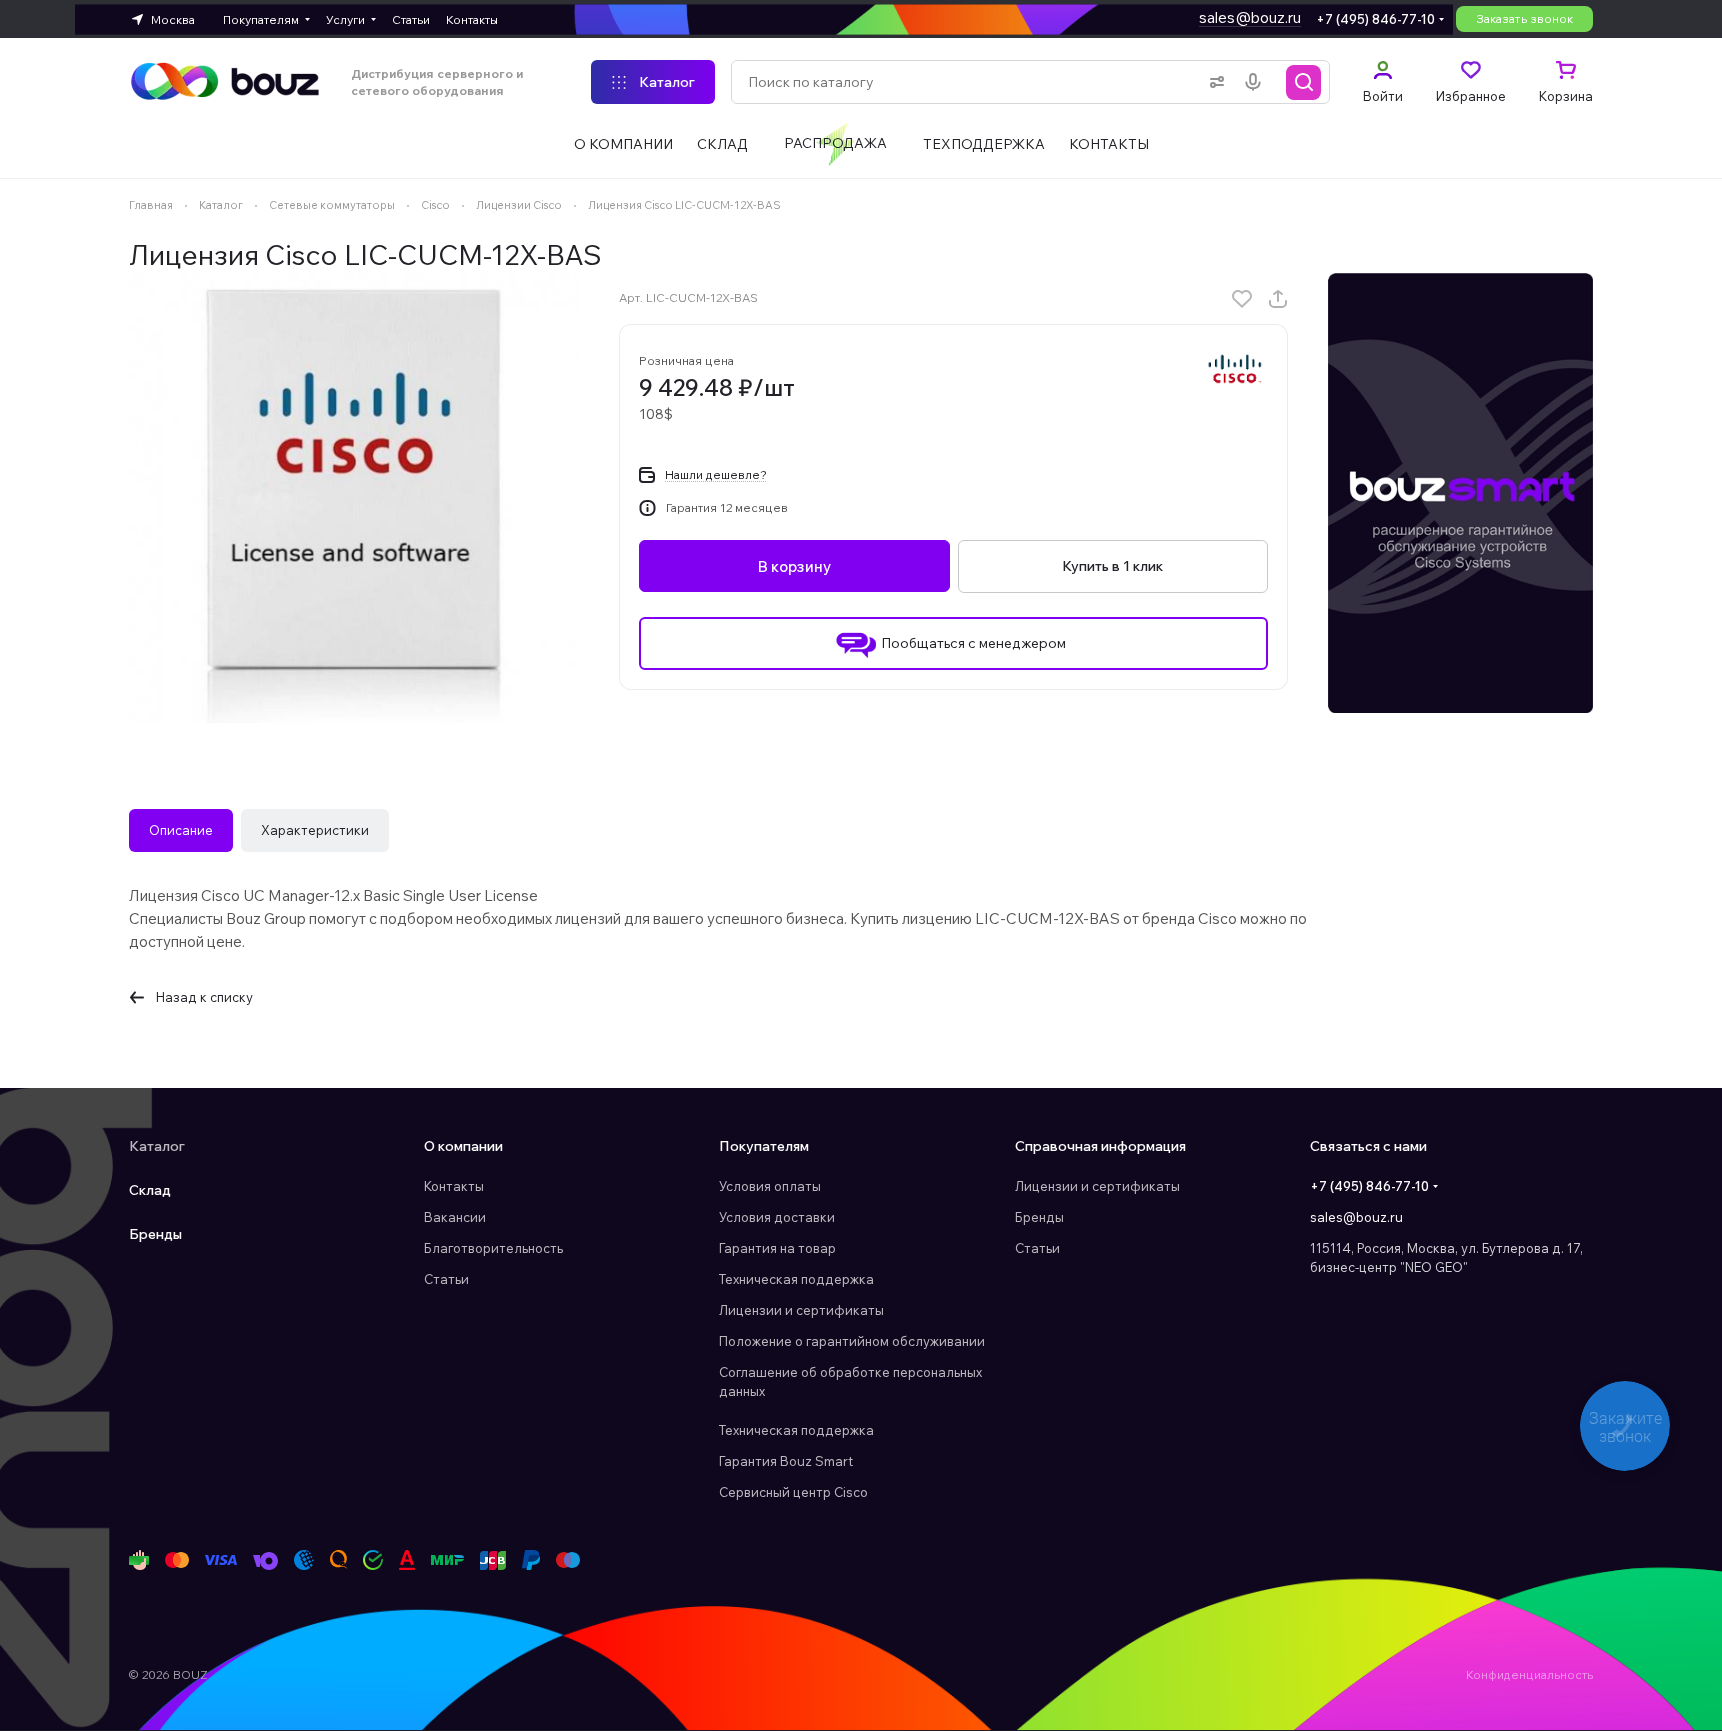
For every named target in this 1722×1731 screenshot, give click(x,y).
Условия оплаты (770, 1186)
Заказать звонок (1524, 18)
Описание (181, 830)
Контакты (454, 1186)
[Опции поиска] (1213, 82)
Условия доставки (777, 1217)
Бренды (155, 1234)
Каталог (157, 1146)
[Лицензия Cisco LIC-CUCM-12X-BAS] (354, 498)
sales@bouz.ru (1250, 17)
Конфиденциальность (1529, 1674)
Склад (150, 1190)
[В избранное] (1242, 299)
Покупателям (764, 1146)
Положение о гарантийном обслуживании (852, 1341)
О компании (463, 1146)
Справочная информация (1100, 1146)
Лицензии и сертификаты (801, 1310)
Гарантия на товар (777, 1248)
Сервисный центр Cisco (793, 1492)
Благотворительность (493, 1248)
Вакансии (455, 1217)
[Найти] (1304, 82)
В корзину (794, 566)
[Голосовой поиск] (1257, 82)
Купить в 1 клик (1112, 566)
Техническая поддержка (796, 1279)
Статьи (446, 1279)
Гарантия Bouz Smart (786, 1461)
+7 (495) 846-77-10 (1375, 19)
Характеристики (315, 830)
